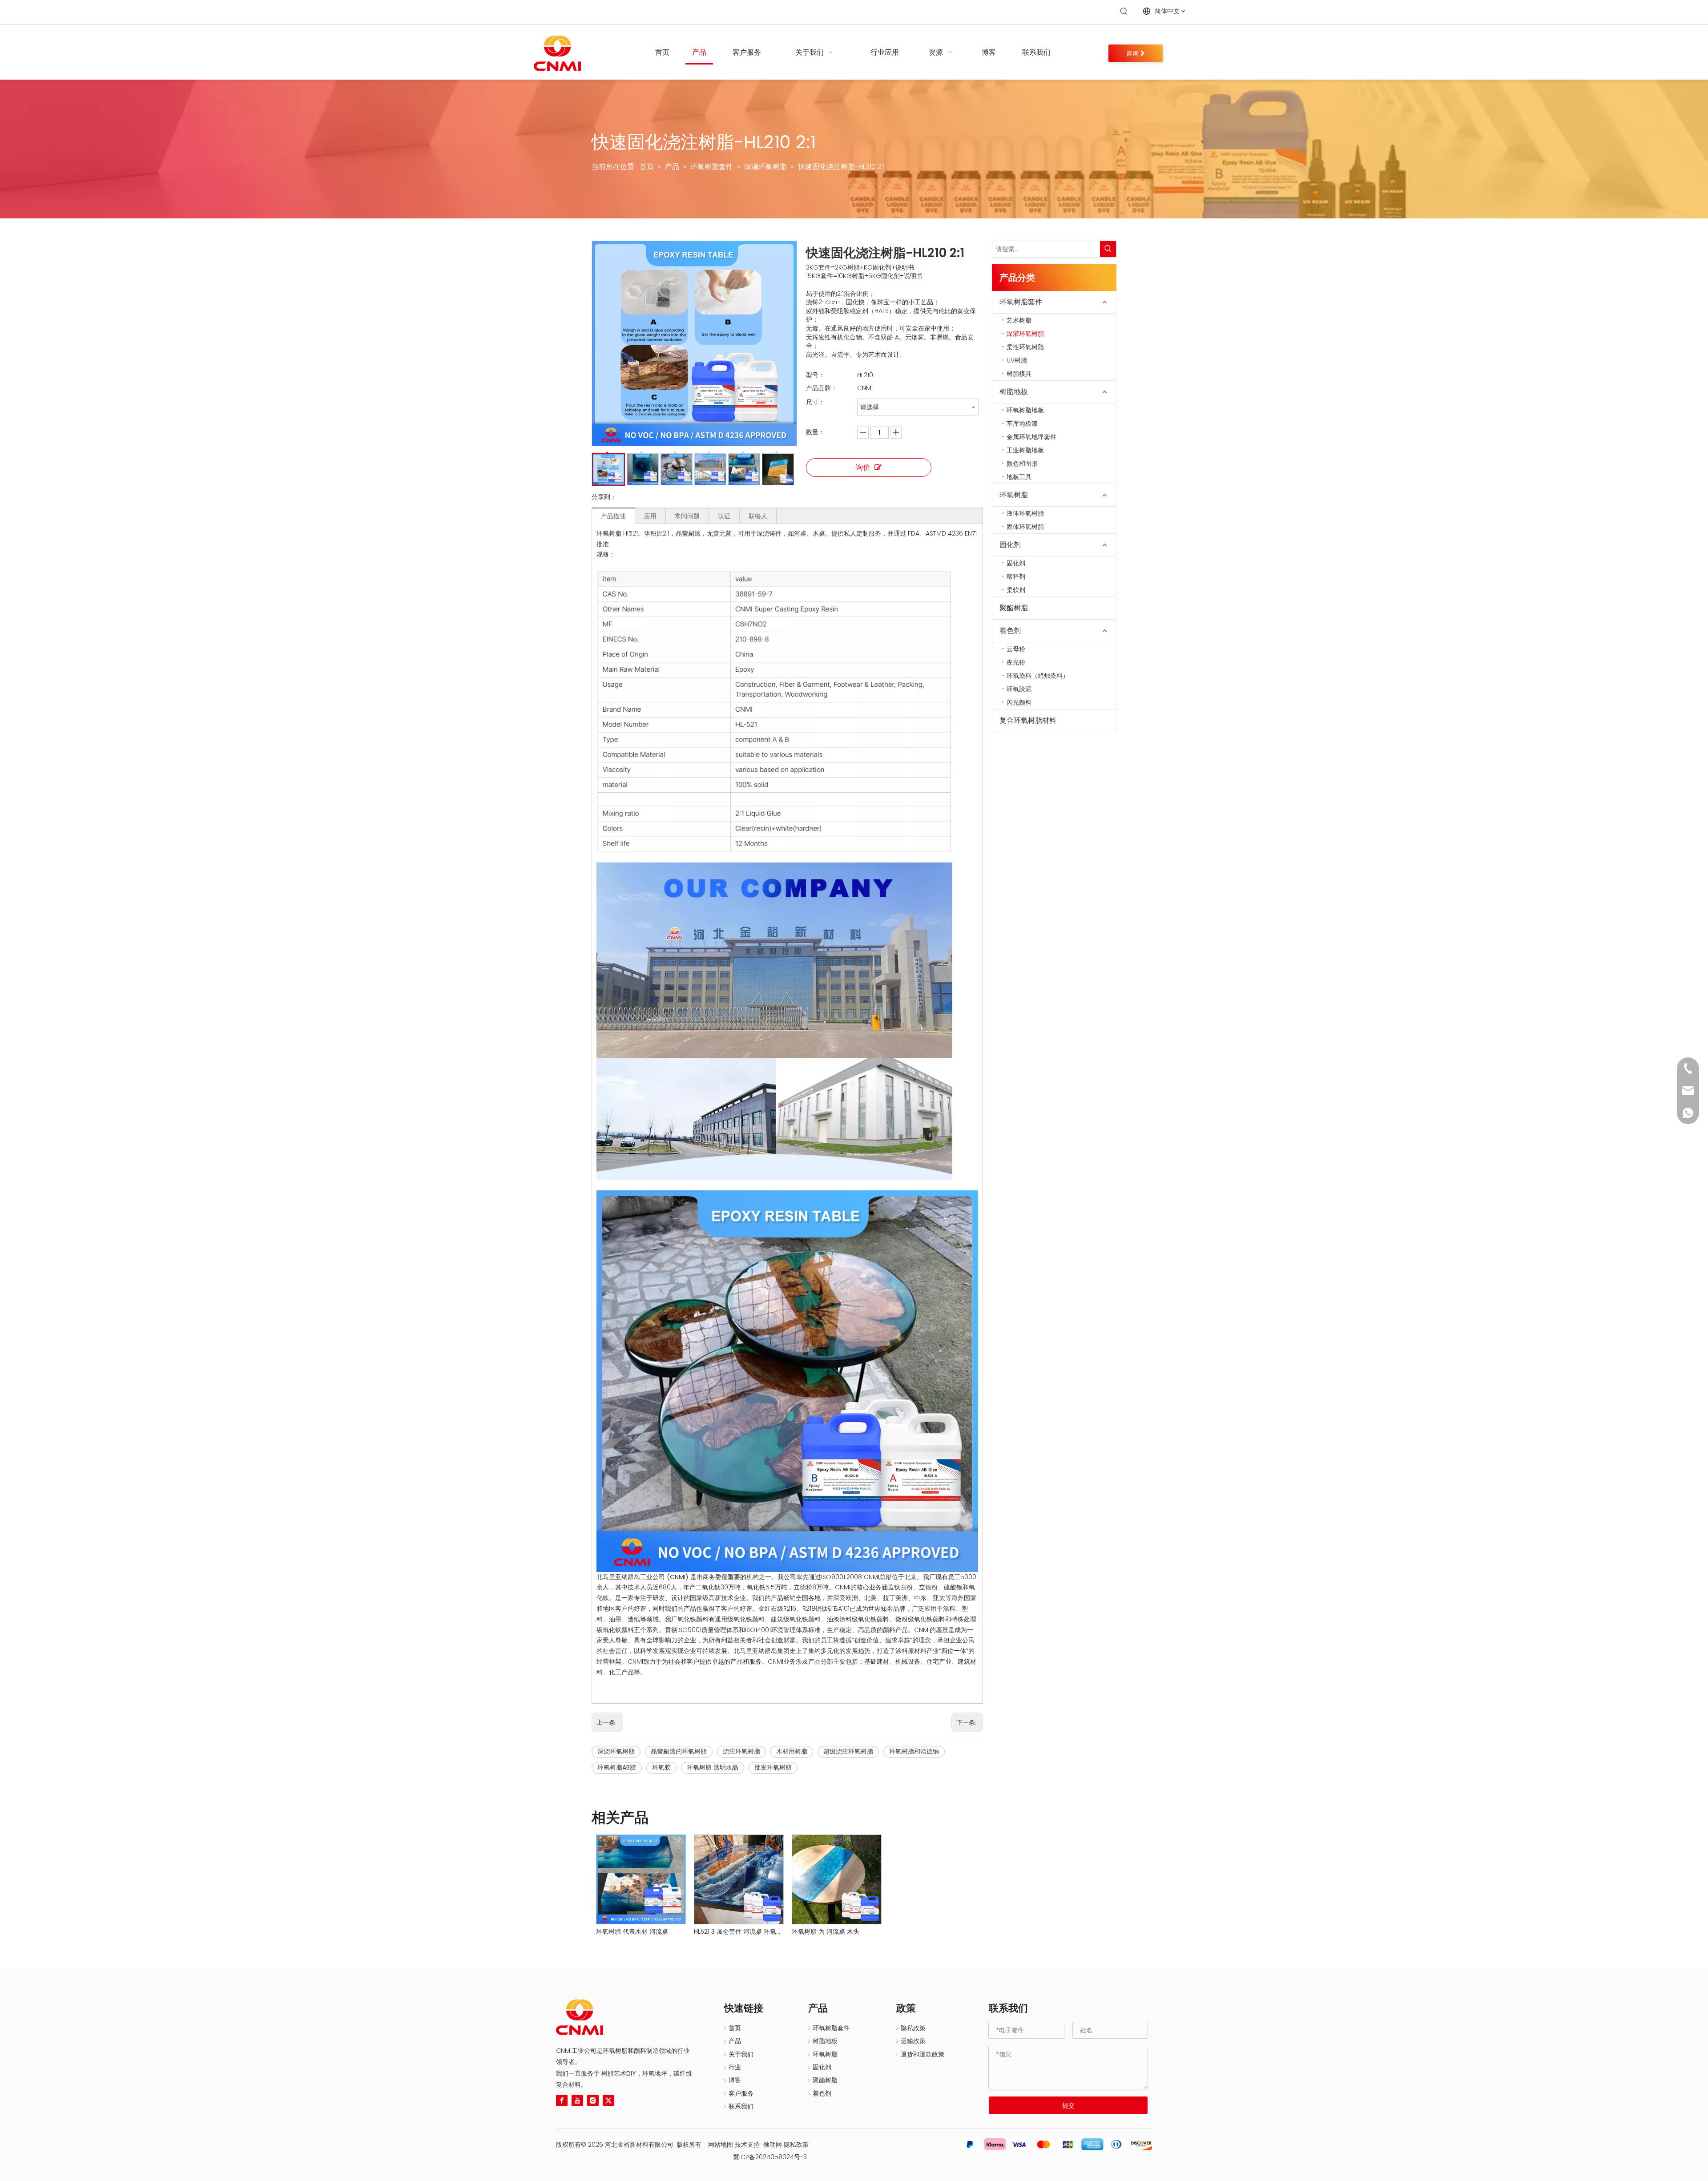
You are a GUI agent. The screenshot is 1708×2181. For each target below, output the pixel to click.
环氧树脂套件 (1021, 302)
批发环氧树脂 (773, 1767)
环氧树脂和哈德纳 (914, 1751)
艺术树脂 (1019, 320)
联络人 (758, 516)
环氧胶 (661, 1767)
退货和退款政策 (922, 2054)
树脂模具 (1019, 374)
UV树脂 (1017, 360)
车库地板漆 (1022, 423)
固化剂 (1010, 545)
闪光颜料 (1019, 702)
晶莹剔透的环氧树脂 (679, 1751)
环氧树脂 (1014, 495)
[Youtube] (577, 2100)
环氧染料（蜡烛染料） (1038, 676)
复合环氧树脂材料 (1028, 720)
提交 (1068, 2105)
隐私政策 (913, 2028)
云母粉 (1016, 649)
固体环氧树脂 (1025, 527)
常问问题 (687, 516)
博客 (735, 2080)
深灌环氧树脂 (1025, 334)
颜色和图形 (1022, 464)
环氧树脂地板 (1025, 410)
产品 (735, 2041)
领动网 (773, 2145)
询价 (863, 467)
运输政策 (913, 2041)
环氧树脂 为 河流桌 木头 (826, 1931)
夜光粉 (1016, 662)
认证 (724, 516)
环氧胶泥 (1019, 689)
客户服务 (741, 2093)
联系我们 (741, 2106)
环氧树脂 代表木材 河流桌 (632, 1931)
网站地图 (721, 2145)
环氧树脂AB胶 (617, 1767)
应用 (650, 516)
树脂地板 (1014, 392)
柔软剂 (1016, 590)
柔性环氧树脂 (1025, 347)
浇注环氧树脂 (741, 1751)
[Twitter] (608, 2100)
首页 (735, 2028)
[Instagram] (593, 2100)
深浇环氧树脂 (616, 1751)
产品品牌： (822, 388)
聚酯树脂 (1014, 608)
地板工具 (1019, 477)
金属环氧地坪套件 (1031, 437)
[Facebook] (562, 2100)
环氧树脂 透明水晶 (713, 1767)
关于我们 (741, 2054)
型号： (815, 375)
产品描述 (613, 516)
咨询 (1133, 53)
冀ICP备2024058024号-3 (766, 2157)
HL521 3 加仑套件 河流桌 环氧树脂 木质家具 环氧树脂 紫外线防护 (738, 1931)
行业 (735, 2067)
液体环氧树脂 (1025, 513)
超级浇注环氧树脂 (848, 1751)
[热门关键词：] (1124, 12)
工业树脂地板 (1025, 450)
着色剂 (1010, 631)
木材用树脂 (792, 1751)
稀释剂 (1016, 576)
